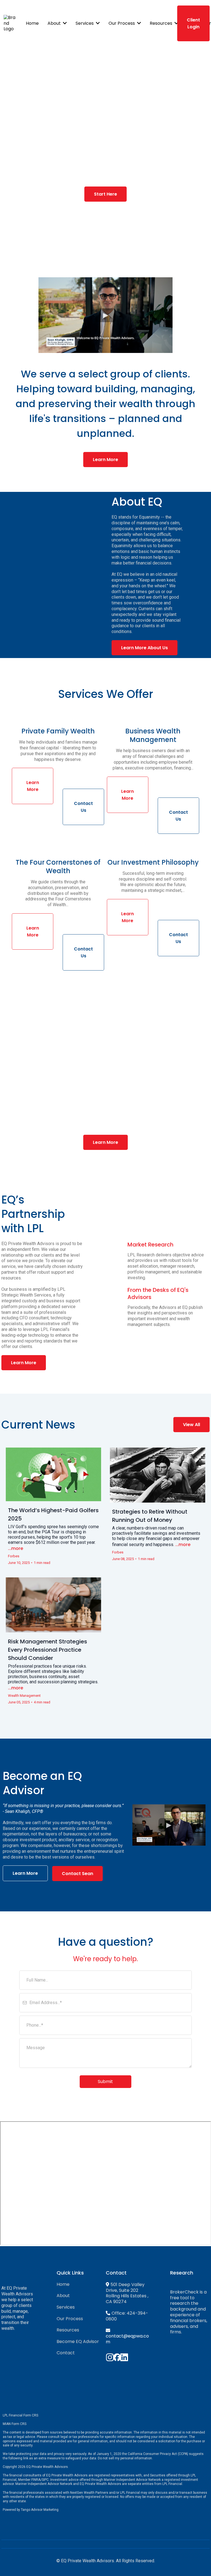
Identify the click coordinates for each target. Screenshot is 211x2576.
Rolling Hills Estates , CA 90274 (127, 2299)
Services (66, 2307)
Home (63, 2284)
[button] (64, 23)
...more (16, 1548)
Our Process (70, 2319)
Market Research (150, 1245)
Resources (68, 2330)
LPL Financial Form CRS (20, 2415)
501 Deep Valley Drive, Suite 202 (125, 2287)
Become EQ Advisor (78, 2341)
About (63, 2296)
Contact (66, 2353)
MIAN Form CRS (15, 2424)
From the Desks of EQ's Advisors (158, 1294)
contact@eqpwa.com (127, 2339)
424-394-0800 (127, 2316)
